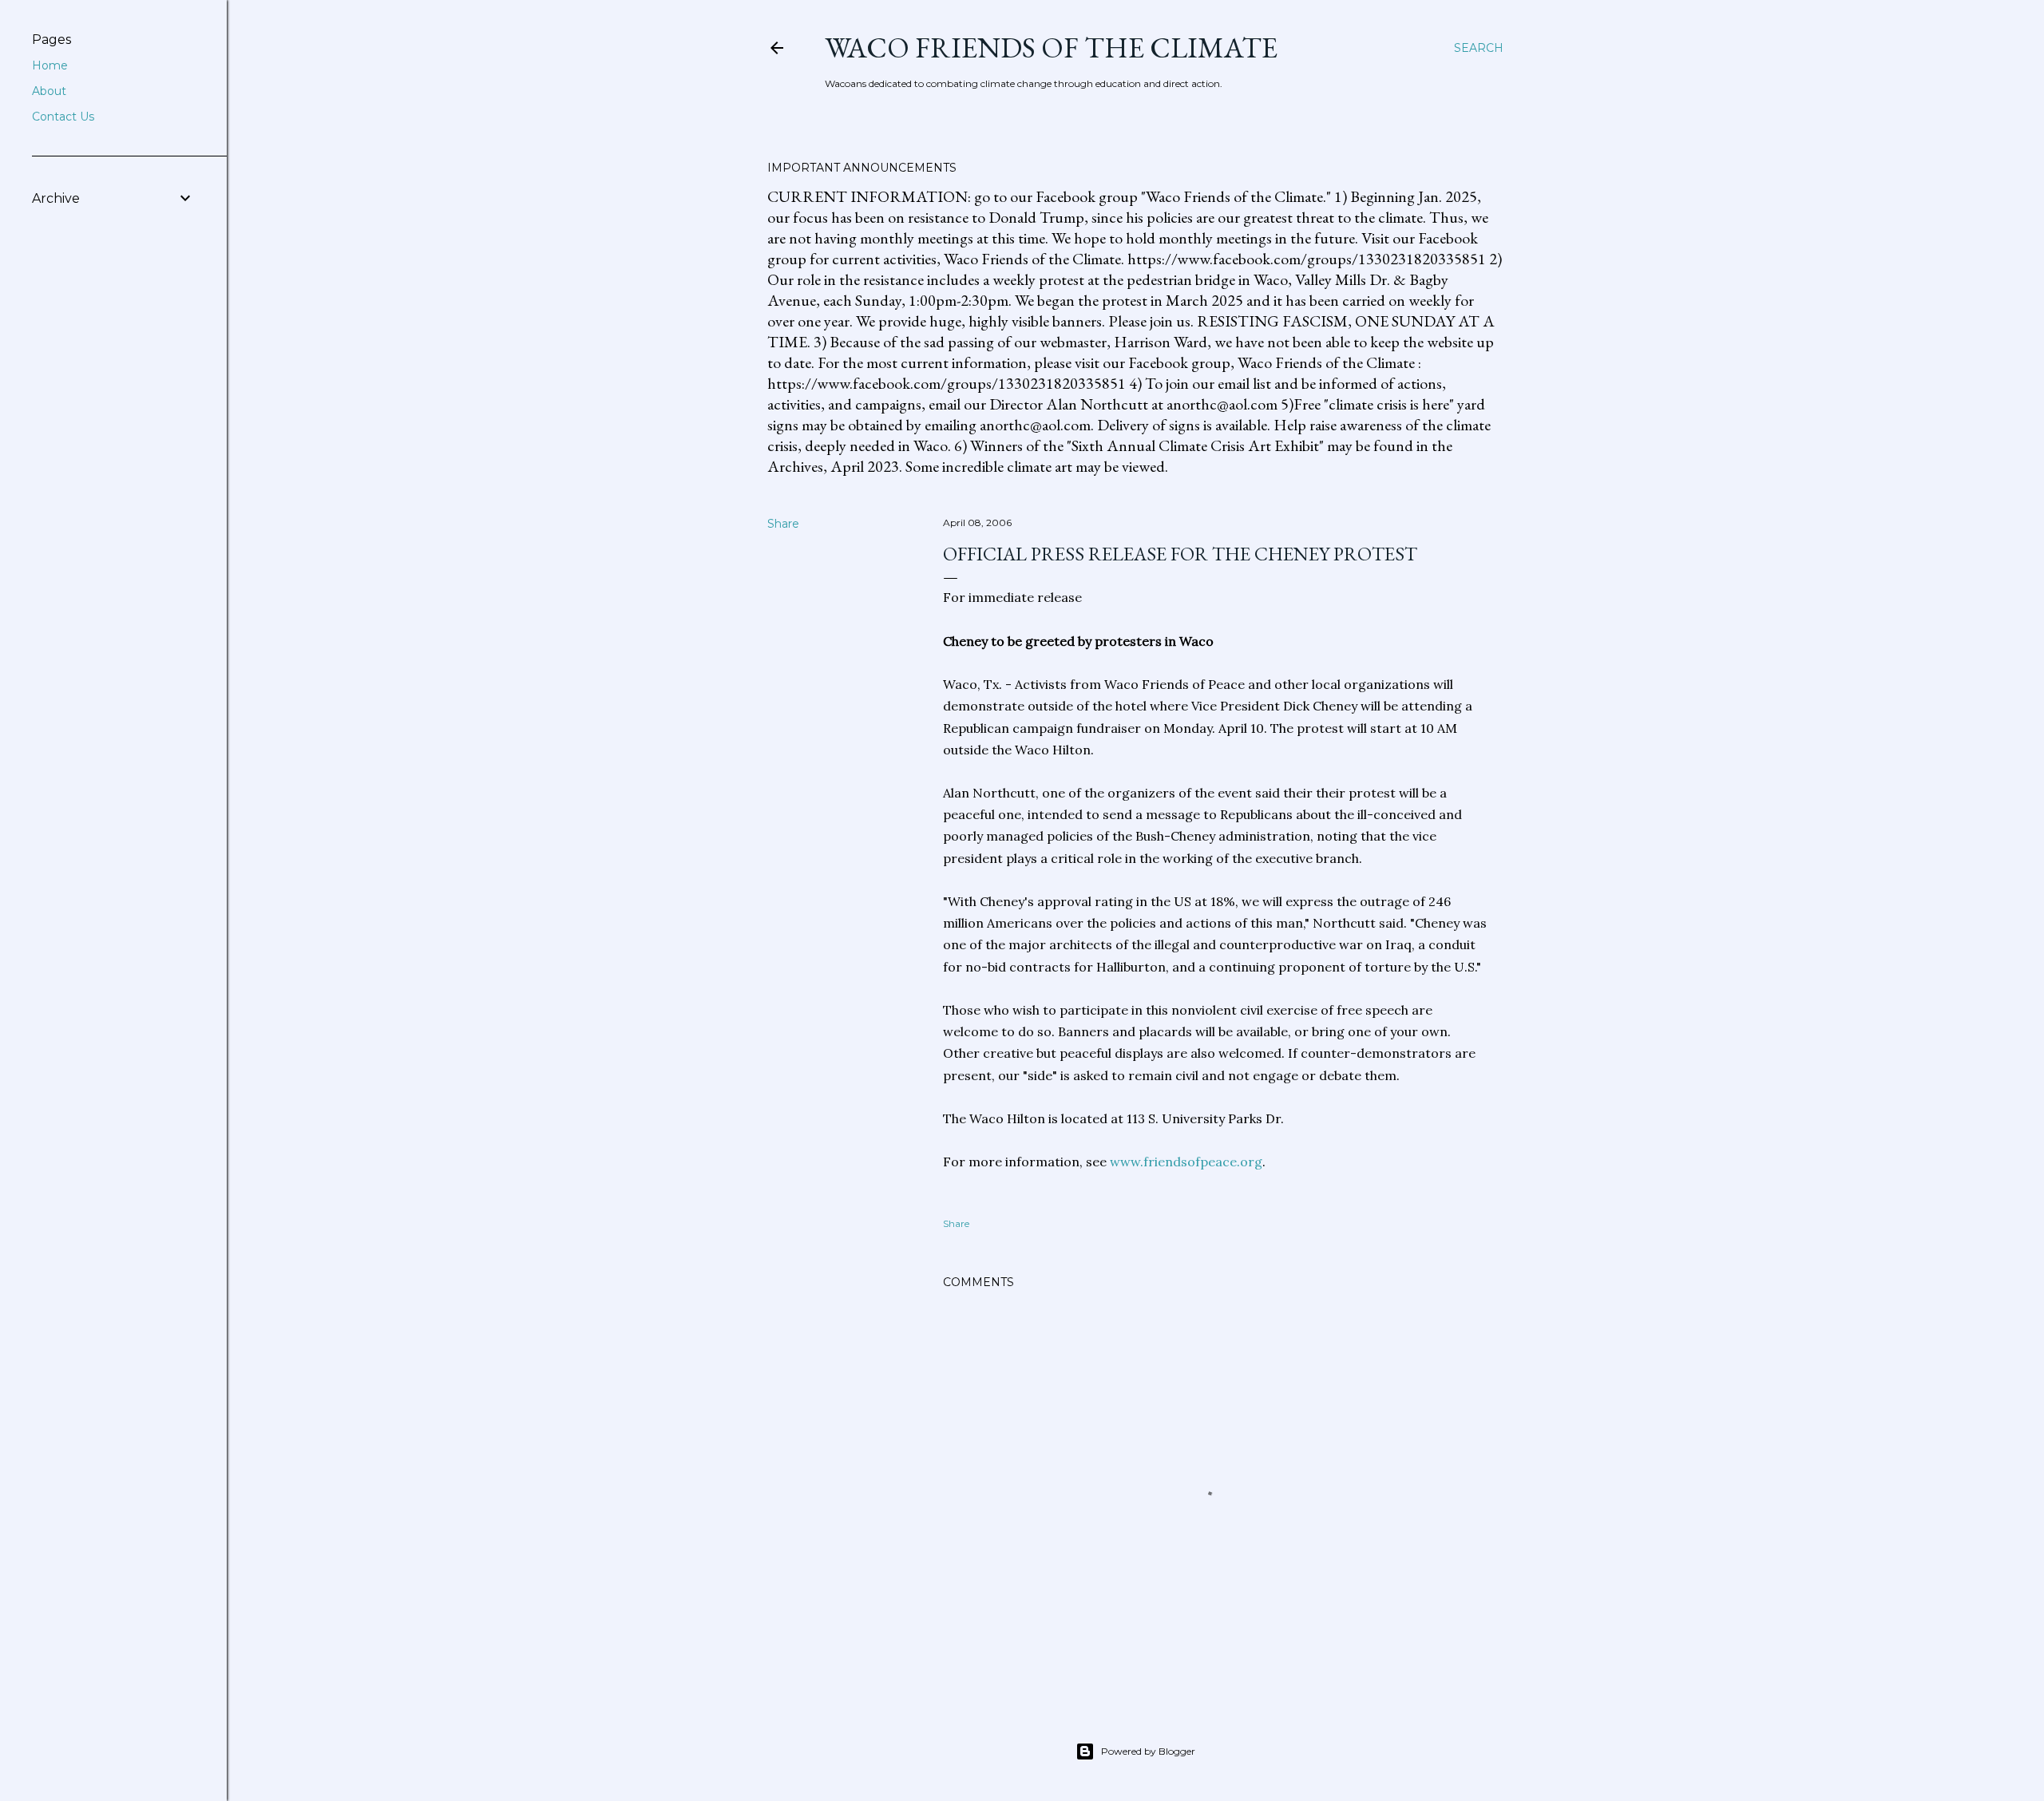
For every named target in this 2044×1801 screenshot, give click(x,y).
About (49, 91)
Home (50, 65)
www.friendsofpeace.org (1186, 1162)
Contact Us (63, 117)
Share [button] (783, 524)
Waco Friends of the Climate (1051, 47)
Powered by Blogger (1148, 1751)
